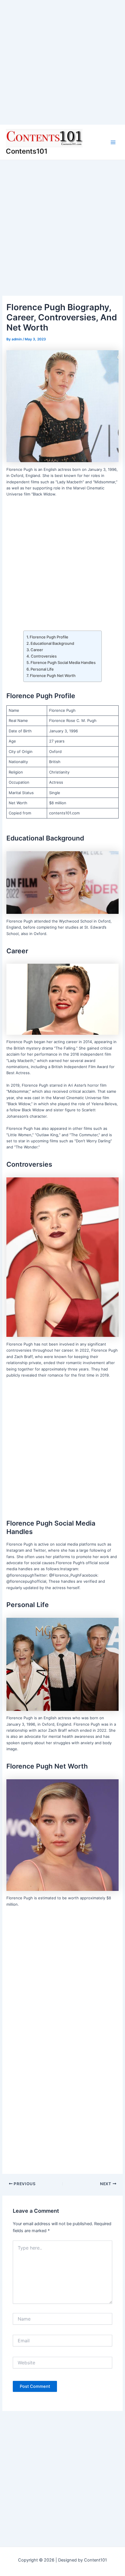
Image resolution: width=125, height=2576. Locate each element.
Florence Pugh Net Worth (53, 676)
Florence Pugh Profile (49, 637)
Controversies (44, 656)
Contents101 (27, 151)
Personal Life (42, 669)
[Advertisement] (63, 62)
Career (37, 650)
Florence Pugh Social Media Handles (63, 662)
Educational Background (52, 643)
